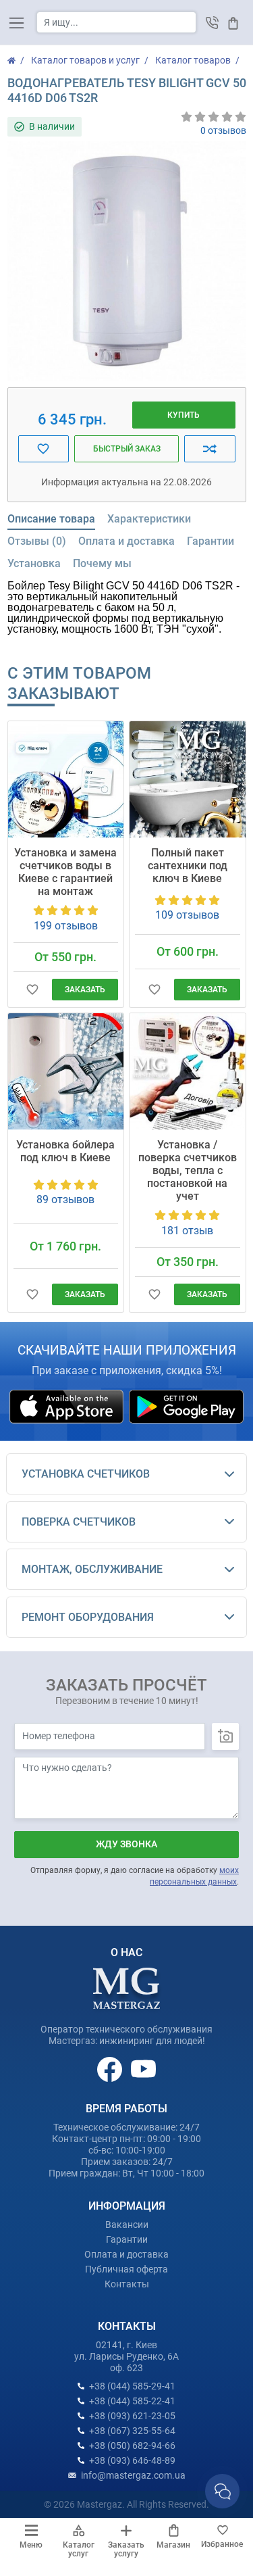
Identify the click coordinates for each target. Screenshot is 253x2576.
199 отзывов (66, 926)
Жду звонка (126, 1844)
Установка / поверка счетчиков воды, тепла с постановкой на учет (188, 1170)
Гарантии (127, 2239)
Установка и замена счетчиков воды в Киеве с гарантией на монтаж (65, 872)
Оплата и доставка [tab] (126, 541)
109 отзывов (187, 915)
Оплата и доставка (126, 2254)
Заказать (85, 990)
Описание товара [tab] (51, 519)
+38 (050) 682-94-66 (132, 2446)
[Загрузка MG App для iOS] (67, 1406)
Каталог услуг (79, 2549)
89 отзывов (65, 1199)
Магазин (173, 2545)
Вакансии (127, 2225)
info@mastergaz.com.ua (133, 2475)
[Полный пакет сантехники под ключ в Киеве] (188, 779)
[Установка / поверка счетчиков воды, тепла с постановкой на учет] (188, 1071)
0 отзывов (223, 130)
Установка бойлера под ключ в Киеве (65, 1151)
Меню (31, 2545)
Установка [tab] (34, 563)
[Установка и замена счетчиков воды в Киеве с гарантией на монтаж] (66, 779)
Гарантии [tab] (210, 541)
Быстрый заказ (127, 449)
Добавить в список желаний (44, 449)
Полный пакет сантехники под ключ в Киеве (188, 866)
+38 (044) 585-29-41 (132, 2386)
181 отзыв (187, 1231)
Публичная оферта (126, 2269)
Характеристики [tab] (149, 519)
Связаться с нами (222, 2491)
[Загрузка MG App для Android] (186, 1406)
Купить (184, 415)
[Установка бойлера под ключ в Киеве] (66, 1071)
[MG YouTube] (143, 2068)
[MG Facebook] (111, 2068)
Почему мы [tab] (102, 563)
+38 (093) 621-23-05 (132, 2416)
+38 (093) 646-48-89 (132, 2460)
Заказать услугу (126, 2549)
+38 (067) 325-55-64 (132, 2431)
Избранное (222, 2544)
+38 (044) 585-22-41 (132, 2401)
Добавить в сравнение (209, 449)
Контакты (127, 2284)
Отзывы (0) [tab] (37, 541)
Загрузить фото (225, 1736)
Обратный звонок (212, 23)
